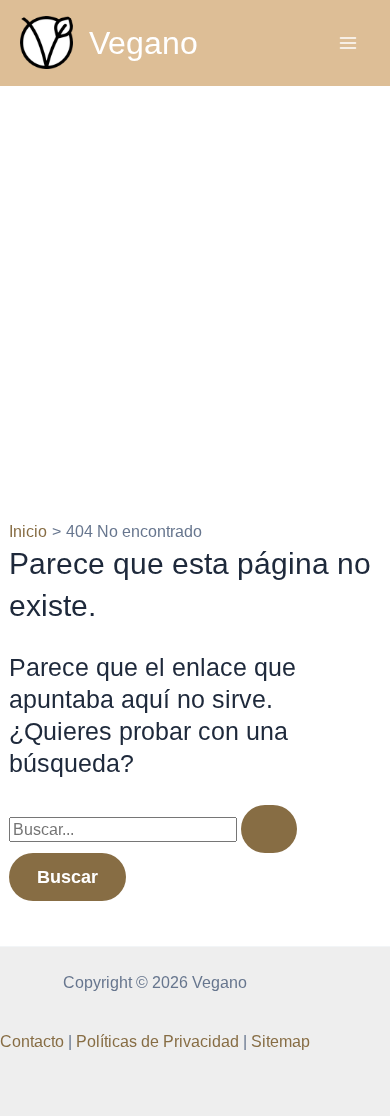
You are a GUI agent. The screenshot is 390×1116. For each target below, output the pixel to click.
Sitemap (280, 1041)
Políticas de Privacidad (157, 1041)
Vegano (143, 43)
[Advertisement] (195, 291)
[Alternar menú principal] (347, 43)
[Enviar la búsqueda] (269, 829)
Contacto (32, 1041)
